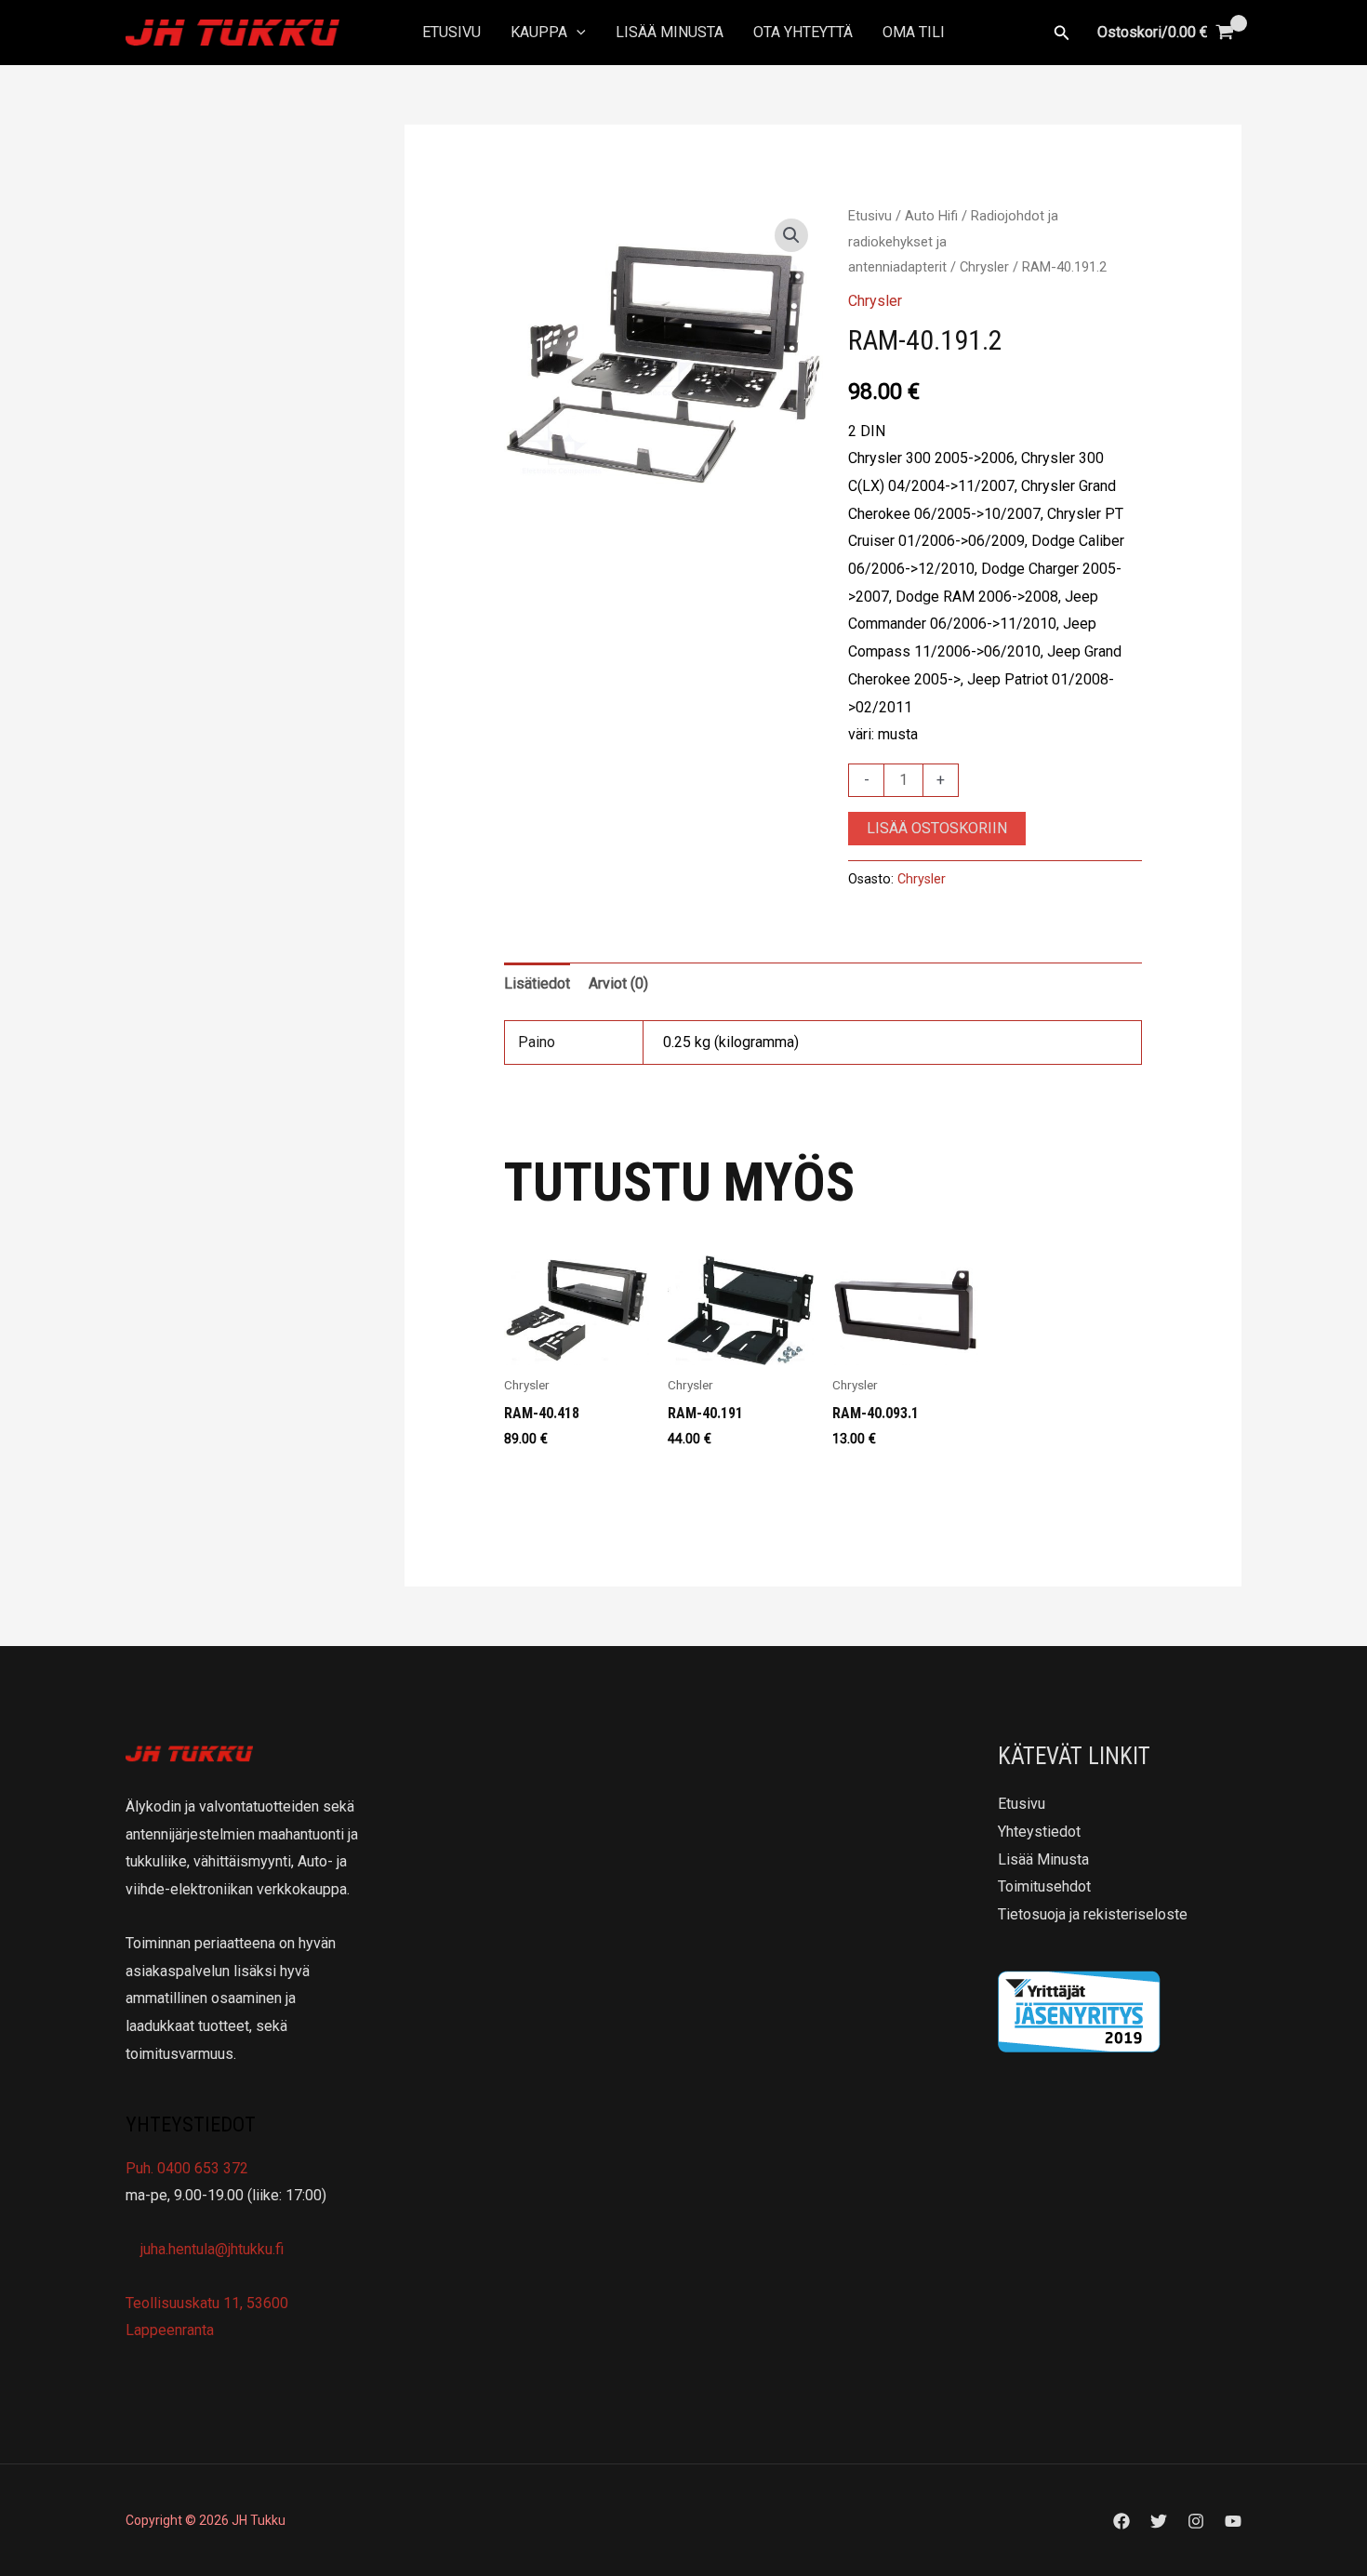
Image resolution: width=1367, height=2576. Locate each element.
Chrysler (984, 267)
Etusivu (451, 32)
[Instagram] (1196, 2521)
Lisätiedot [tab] (537, 983)
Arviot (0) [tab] (618, 983)
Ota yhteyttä (803, 32)
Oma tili (914, 32)
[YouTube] (1233, 2521)
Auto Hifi (931, 216)
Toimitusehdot (1044, 1886)
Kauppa (539, 32)
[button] (577, 33)
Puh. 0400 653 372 (187, 2168)
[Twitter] (1159, 2521)
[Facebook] (1121, 2521)
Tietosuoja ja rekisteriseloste (1093, 1914)
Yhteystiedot (1039, 1832)
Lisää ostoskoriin (937, 828)
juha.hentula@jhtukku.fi (210, 2249)
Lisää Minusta (670, 32)
